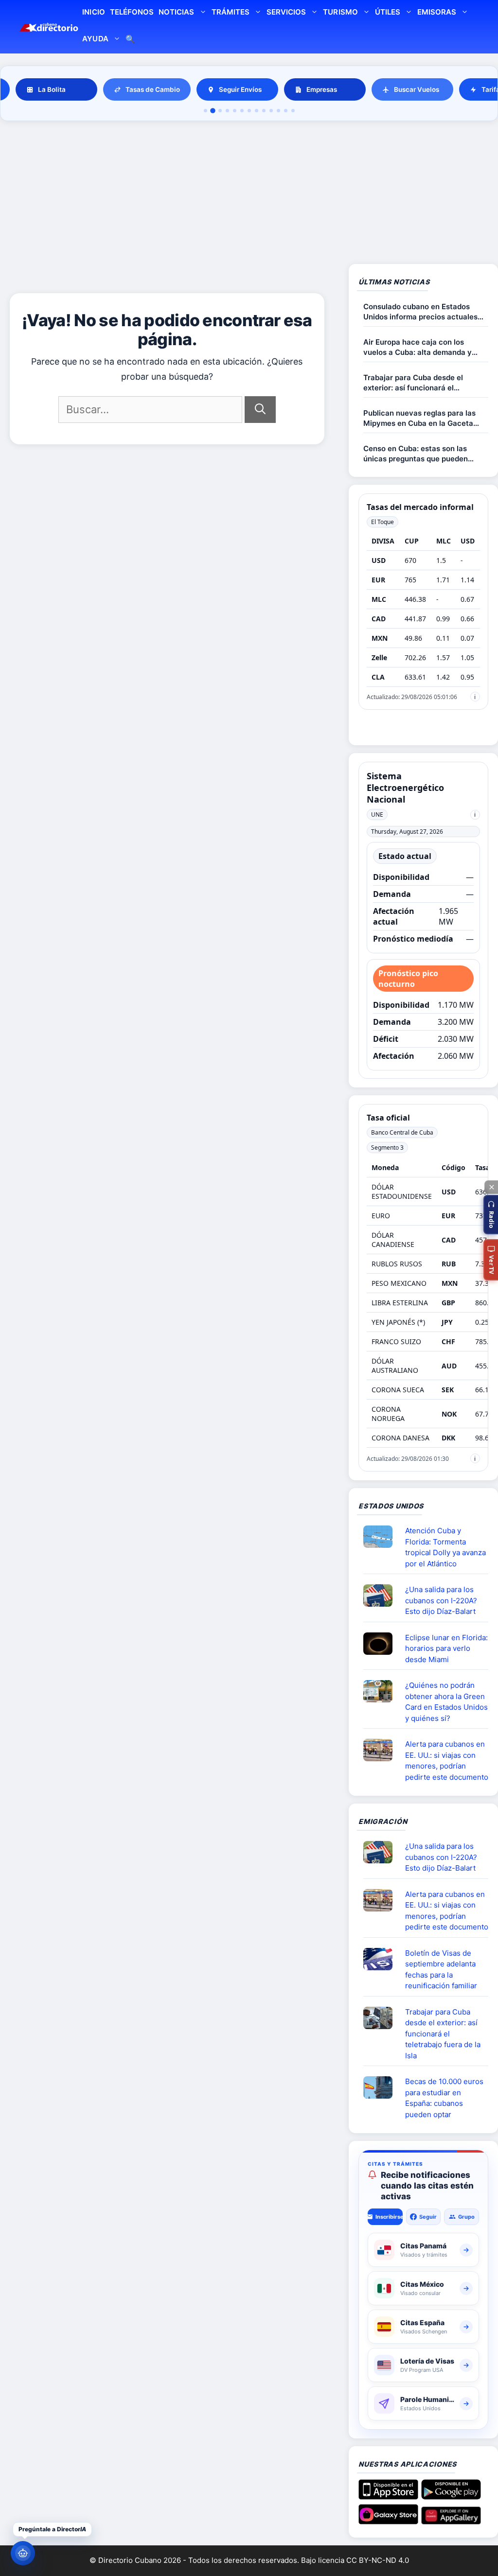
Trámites (231, 12)
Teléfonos (132, 12)
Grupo (466, 2217)
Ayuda (95, 39)
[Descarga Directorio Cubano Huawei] (451, 2521)
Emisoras (437, 12)
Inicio (93, 12)
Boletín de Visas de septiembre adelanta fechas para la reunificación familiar (441, 1970)
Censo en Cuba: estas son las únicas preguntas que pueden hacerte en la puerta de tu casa (419, 454)
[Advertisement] (249, 194)
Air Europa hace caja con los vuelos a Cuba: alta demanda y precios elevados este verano (418, 347)
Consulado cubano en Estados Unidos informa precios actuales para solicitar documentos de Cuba (425, 312)
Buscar (130, 40)
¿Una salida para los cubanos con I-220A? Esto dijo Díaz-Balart (441, 1600)
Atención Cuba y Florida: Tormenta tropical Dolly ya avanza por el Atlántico (445, 1547)
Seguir (428, 2217)
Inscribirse (389, 2217)
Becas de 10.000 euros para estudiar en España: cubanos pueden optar (444, 2098)
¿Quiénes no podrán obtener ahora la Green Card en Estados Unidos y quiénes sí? (446, 1702)
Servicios (286, 12)
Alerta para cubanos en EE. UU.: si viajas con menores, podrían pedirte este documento (447, 1761)
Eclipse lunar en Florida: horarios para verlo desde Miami (446, 1648)
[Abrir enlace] (382, 1537)
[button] (491, 1215)
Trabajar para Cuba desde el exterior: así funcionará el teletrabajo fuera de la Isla (413, 383)
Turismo (340, 12)
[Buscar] (260, 410)
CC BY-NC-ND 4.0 (378, 2560)
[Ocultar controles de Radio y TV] (491, 1187)
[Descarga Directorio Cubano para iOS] (388, 2496)
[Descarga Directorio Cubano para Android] (451, 2496)
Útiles (388, 12)
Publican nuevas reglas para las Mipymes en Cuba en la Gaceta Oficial (419, 418)
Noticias (176, 12)
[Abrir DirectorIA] (23, 2553)
